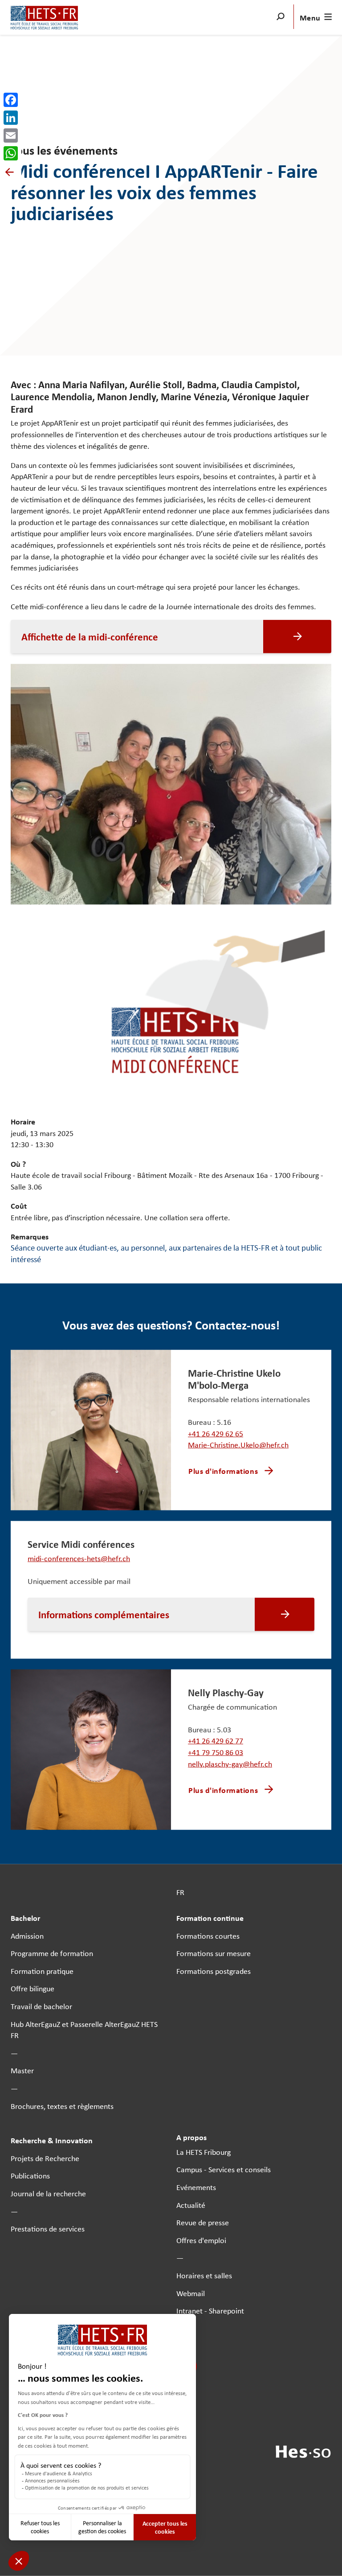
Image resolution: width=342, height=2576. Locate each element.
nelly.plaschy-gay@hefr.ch (230, 1763)
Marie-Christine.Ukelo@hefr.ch (238, 1445)
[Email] (11, 135)
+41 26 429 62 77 (216, 1741)
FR (180, 1892)
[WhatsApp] (11, 153)
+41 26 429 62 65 (216, 1434)
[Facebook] (11, 100)
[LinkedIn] (11, 118)
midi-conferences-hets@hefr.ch (79, 1558)
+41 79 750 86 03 (216, 1752)
